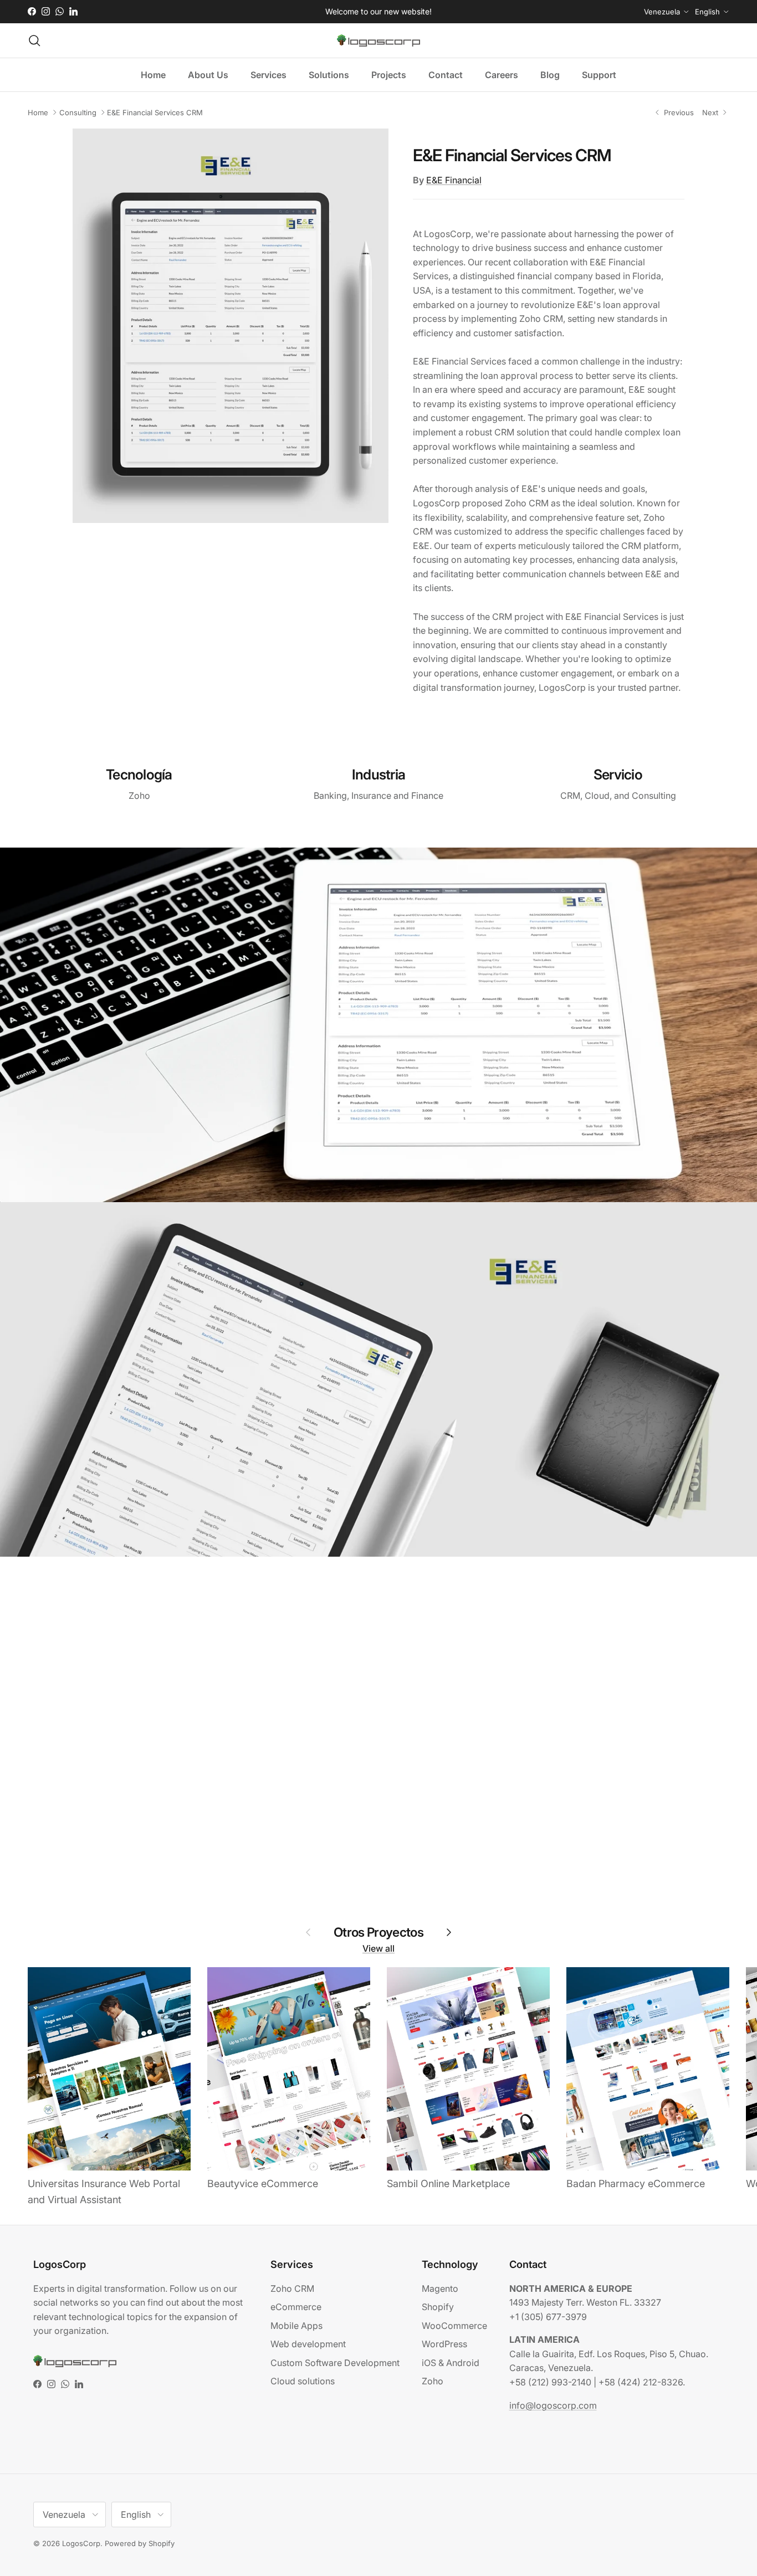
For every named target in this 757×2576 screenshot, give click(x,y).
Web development (308, 2344)
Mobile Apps (296, 2326)
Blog (550, 75)
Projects (389, 75)
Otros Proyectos (378, 1932)
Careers (502, 75)
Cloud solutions (303, 2381)
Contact (446, 75)
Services (268, 75)
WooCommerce (454, 2326)
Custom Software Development (335, 2363)
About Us (208, 75)
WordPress (444, 2344)
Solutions (329, 75)
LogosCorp (81, 2543)
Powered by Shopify (140, 2543)
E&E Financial (454, 180)
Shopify (438, 2307)
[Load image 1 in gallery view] (231, 326)
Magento (440, 2288)
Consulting (78, 112)
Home (153, 75)
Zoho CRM (292, 2288)
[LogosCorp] (378, 40)
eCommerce (296, 2307)
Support (599, 75)
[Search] (34, 40)
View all (378, 1948)
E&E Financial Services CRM (155, 112)
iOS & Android (451, 2363)
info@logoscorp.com (553, 2405)
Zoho (433, 2381)
